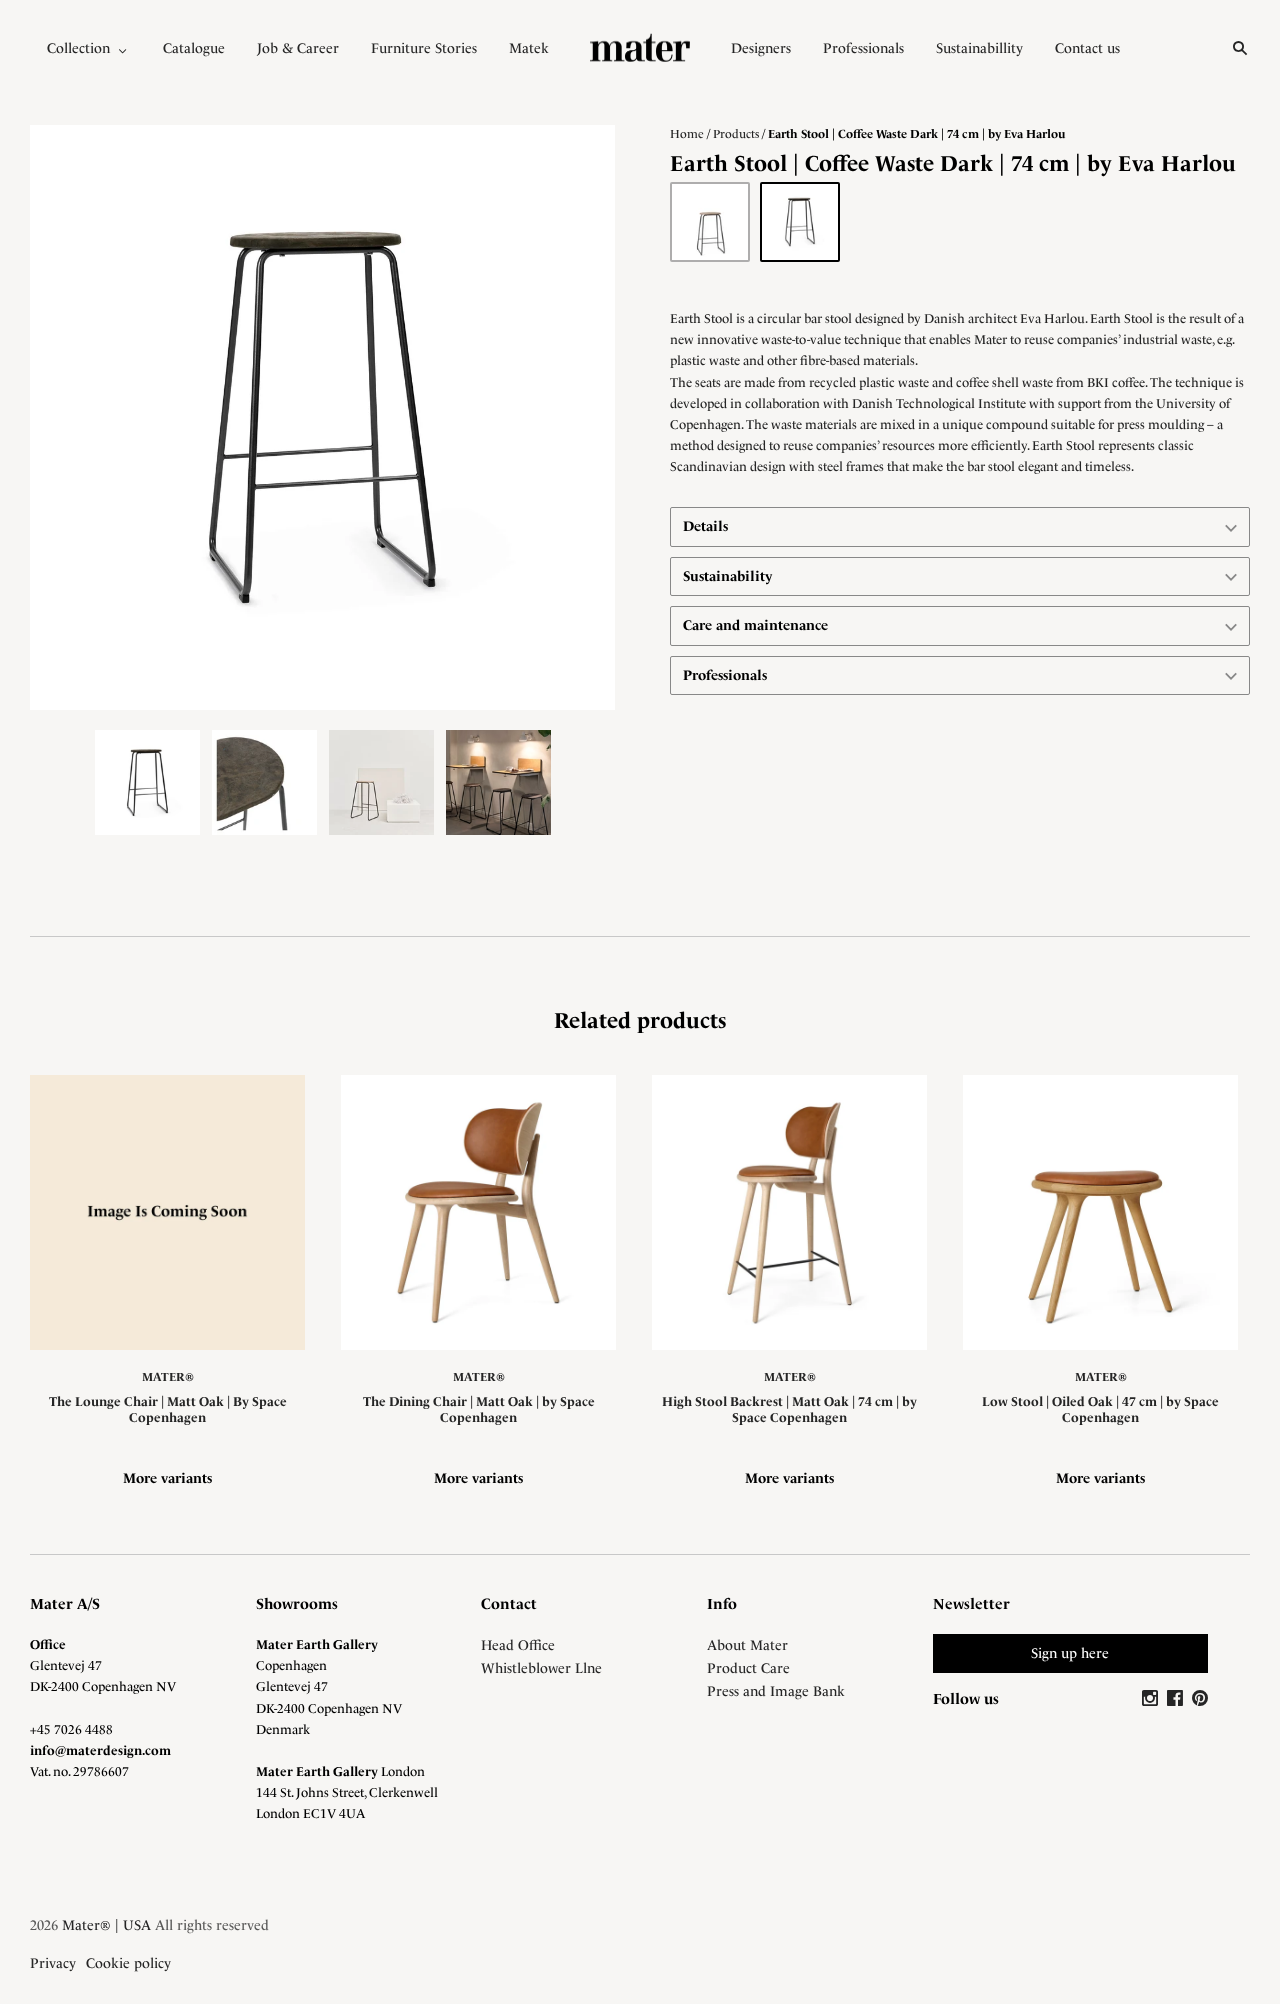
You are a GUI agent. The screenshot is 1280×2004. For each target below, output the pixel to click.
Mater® (168, 1377)
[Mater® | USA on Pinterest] (1200, 1699)
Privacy (53, 1963)
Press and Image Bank (776, 1691)
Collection (78, 48)
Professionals (863, 48)
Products (736, 134)
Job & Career (298, 48)
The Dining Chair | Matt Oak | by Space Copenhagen (479, 1409)
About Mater (747, 1645)
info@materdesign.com (100, 1750)
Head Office (518, 1645)
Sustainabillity (979, 48)
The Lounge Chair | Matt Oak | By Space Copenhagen (168, 1409)
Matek (529, 48)
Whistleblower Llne (541, 1668)
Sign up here (1070, 1653)
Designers (761, 48)
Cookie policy (128, 1963)
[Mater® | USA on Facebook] (1177, 1699)
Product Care (748, 1668)
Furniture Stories (424, 48)
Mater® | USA (106, 1925)
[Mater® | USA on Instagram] (1152, 1699)
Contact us (1087, 48)
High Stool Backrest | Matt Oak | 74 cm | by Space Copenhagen (789, 1409)
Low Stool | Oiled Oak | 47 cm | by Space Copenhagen (1100, 1409)
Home (687, 134)
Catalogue (194, 48)
